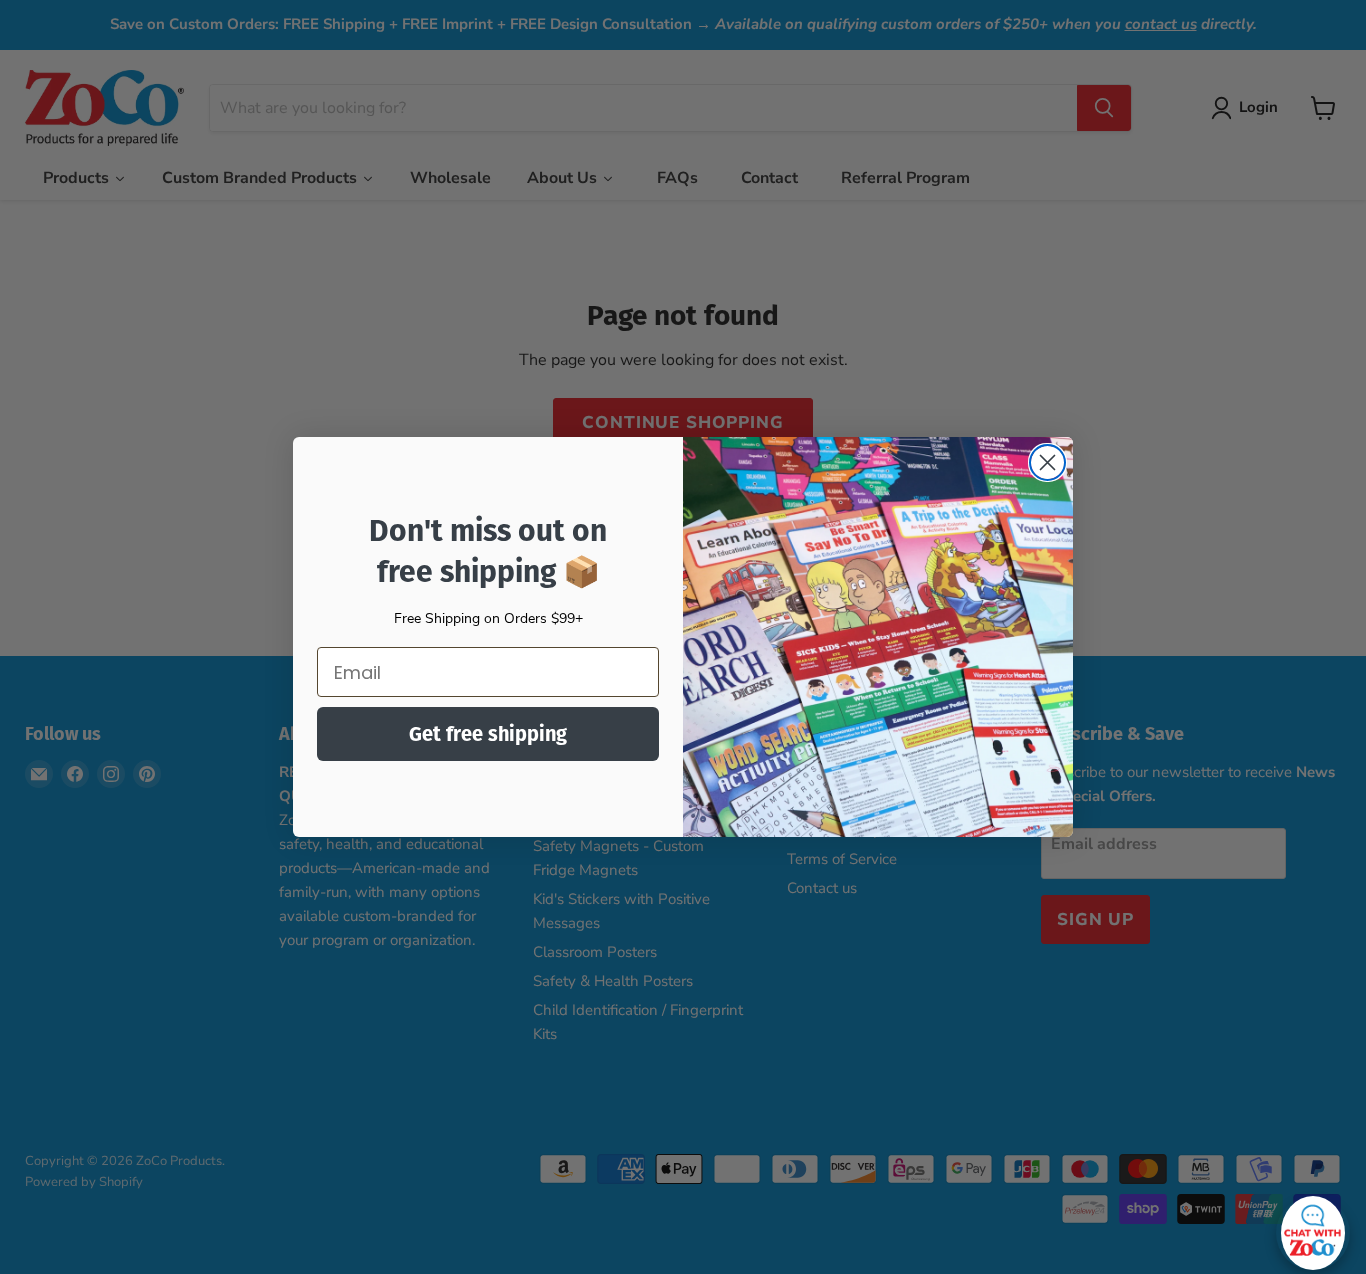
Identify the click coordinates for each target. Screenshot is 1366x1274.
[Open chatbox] (1313, 1228)
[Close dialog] (1047, 462)
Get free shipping (488, 734)
